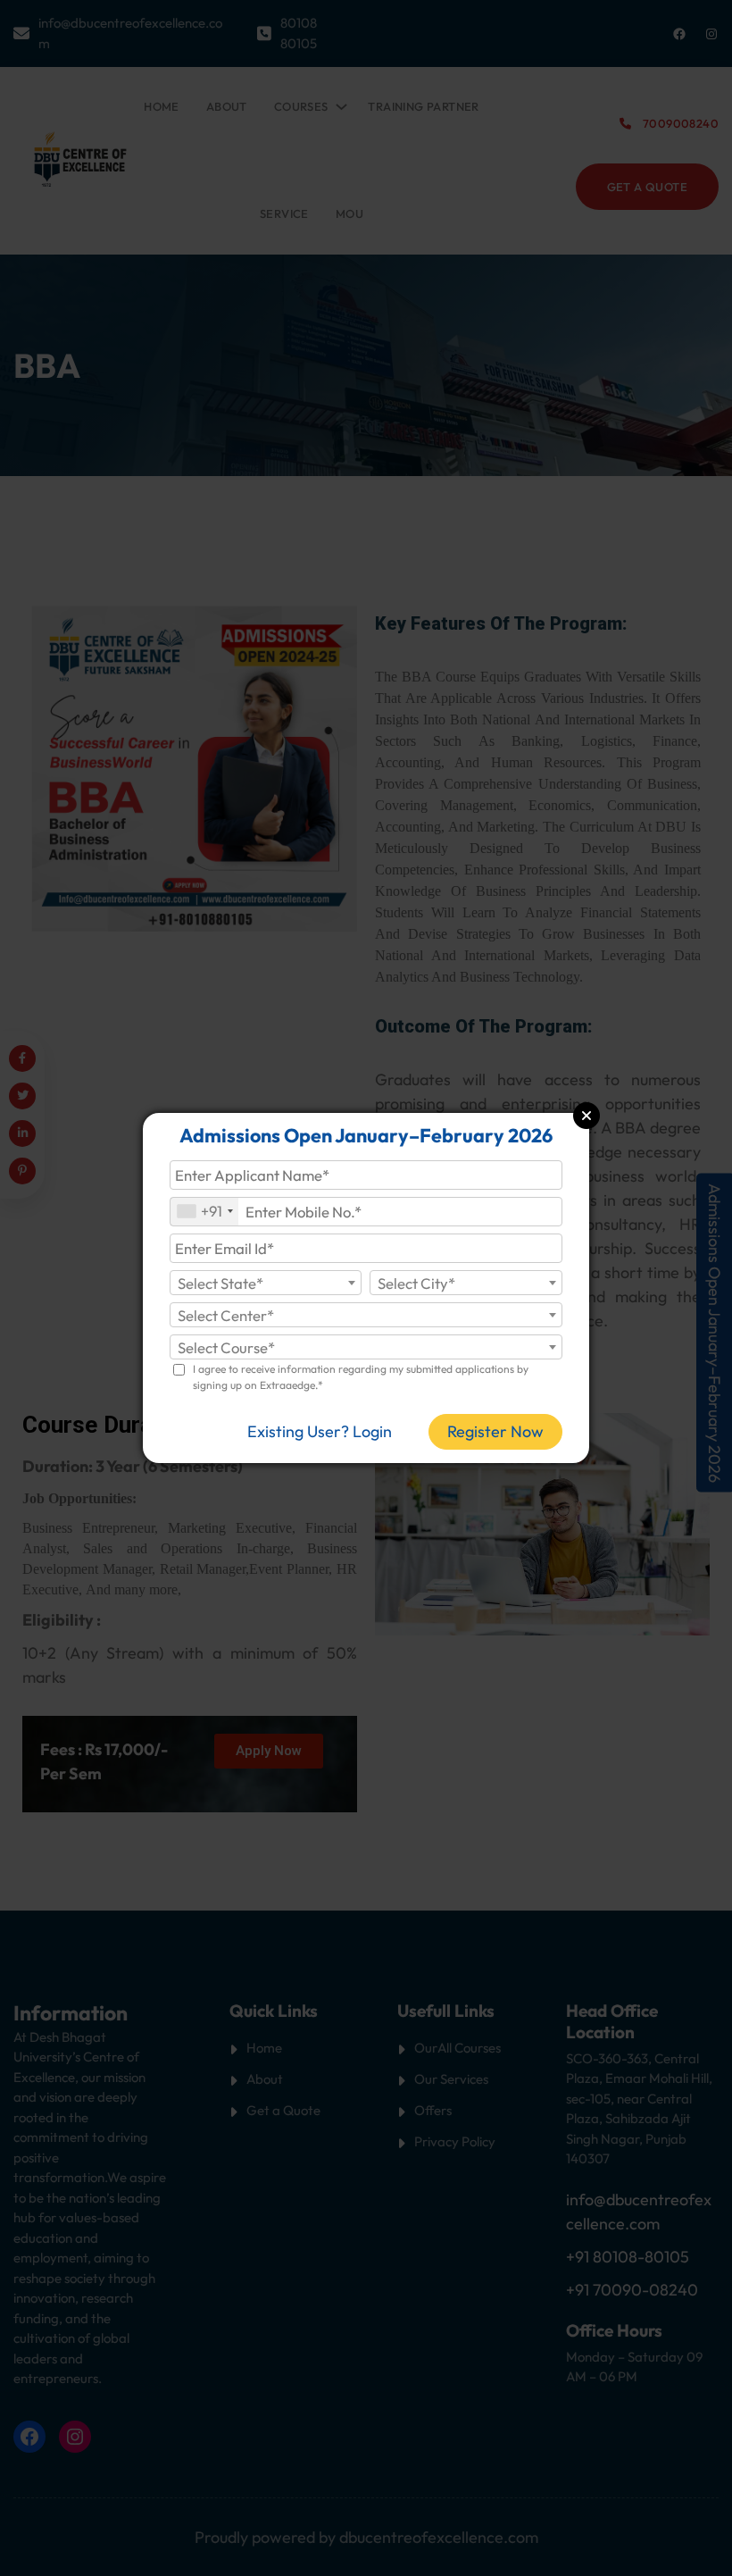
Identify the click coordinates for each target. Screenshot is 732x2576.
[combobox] (204, 1212)
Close (586, 1116)
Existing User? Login (320, 1431)
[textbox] (266, 1284)
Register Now (495, 1431)
